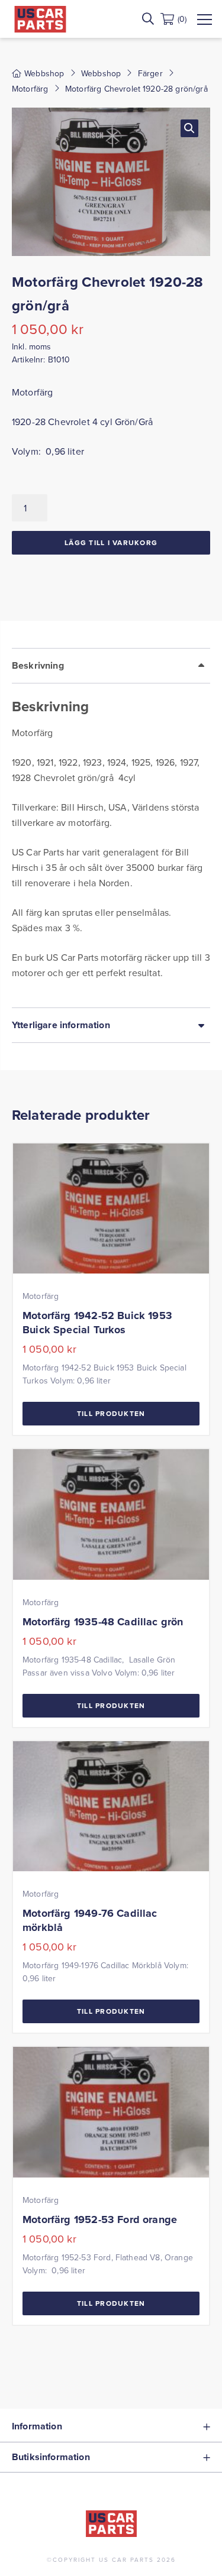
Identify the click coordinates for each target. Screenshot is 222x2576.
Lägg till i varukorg (111, 542)
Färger (150, 73)
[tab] (111, 828)
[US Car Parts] (40, 19)
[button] (189, 128)
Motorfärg (30, 89)
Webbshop (101, 73)
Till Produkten (111, 1413)
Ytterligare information (61, 1025)
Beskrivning (38, 665)
